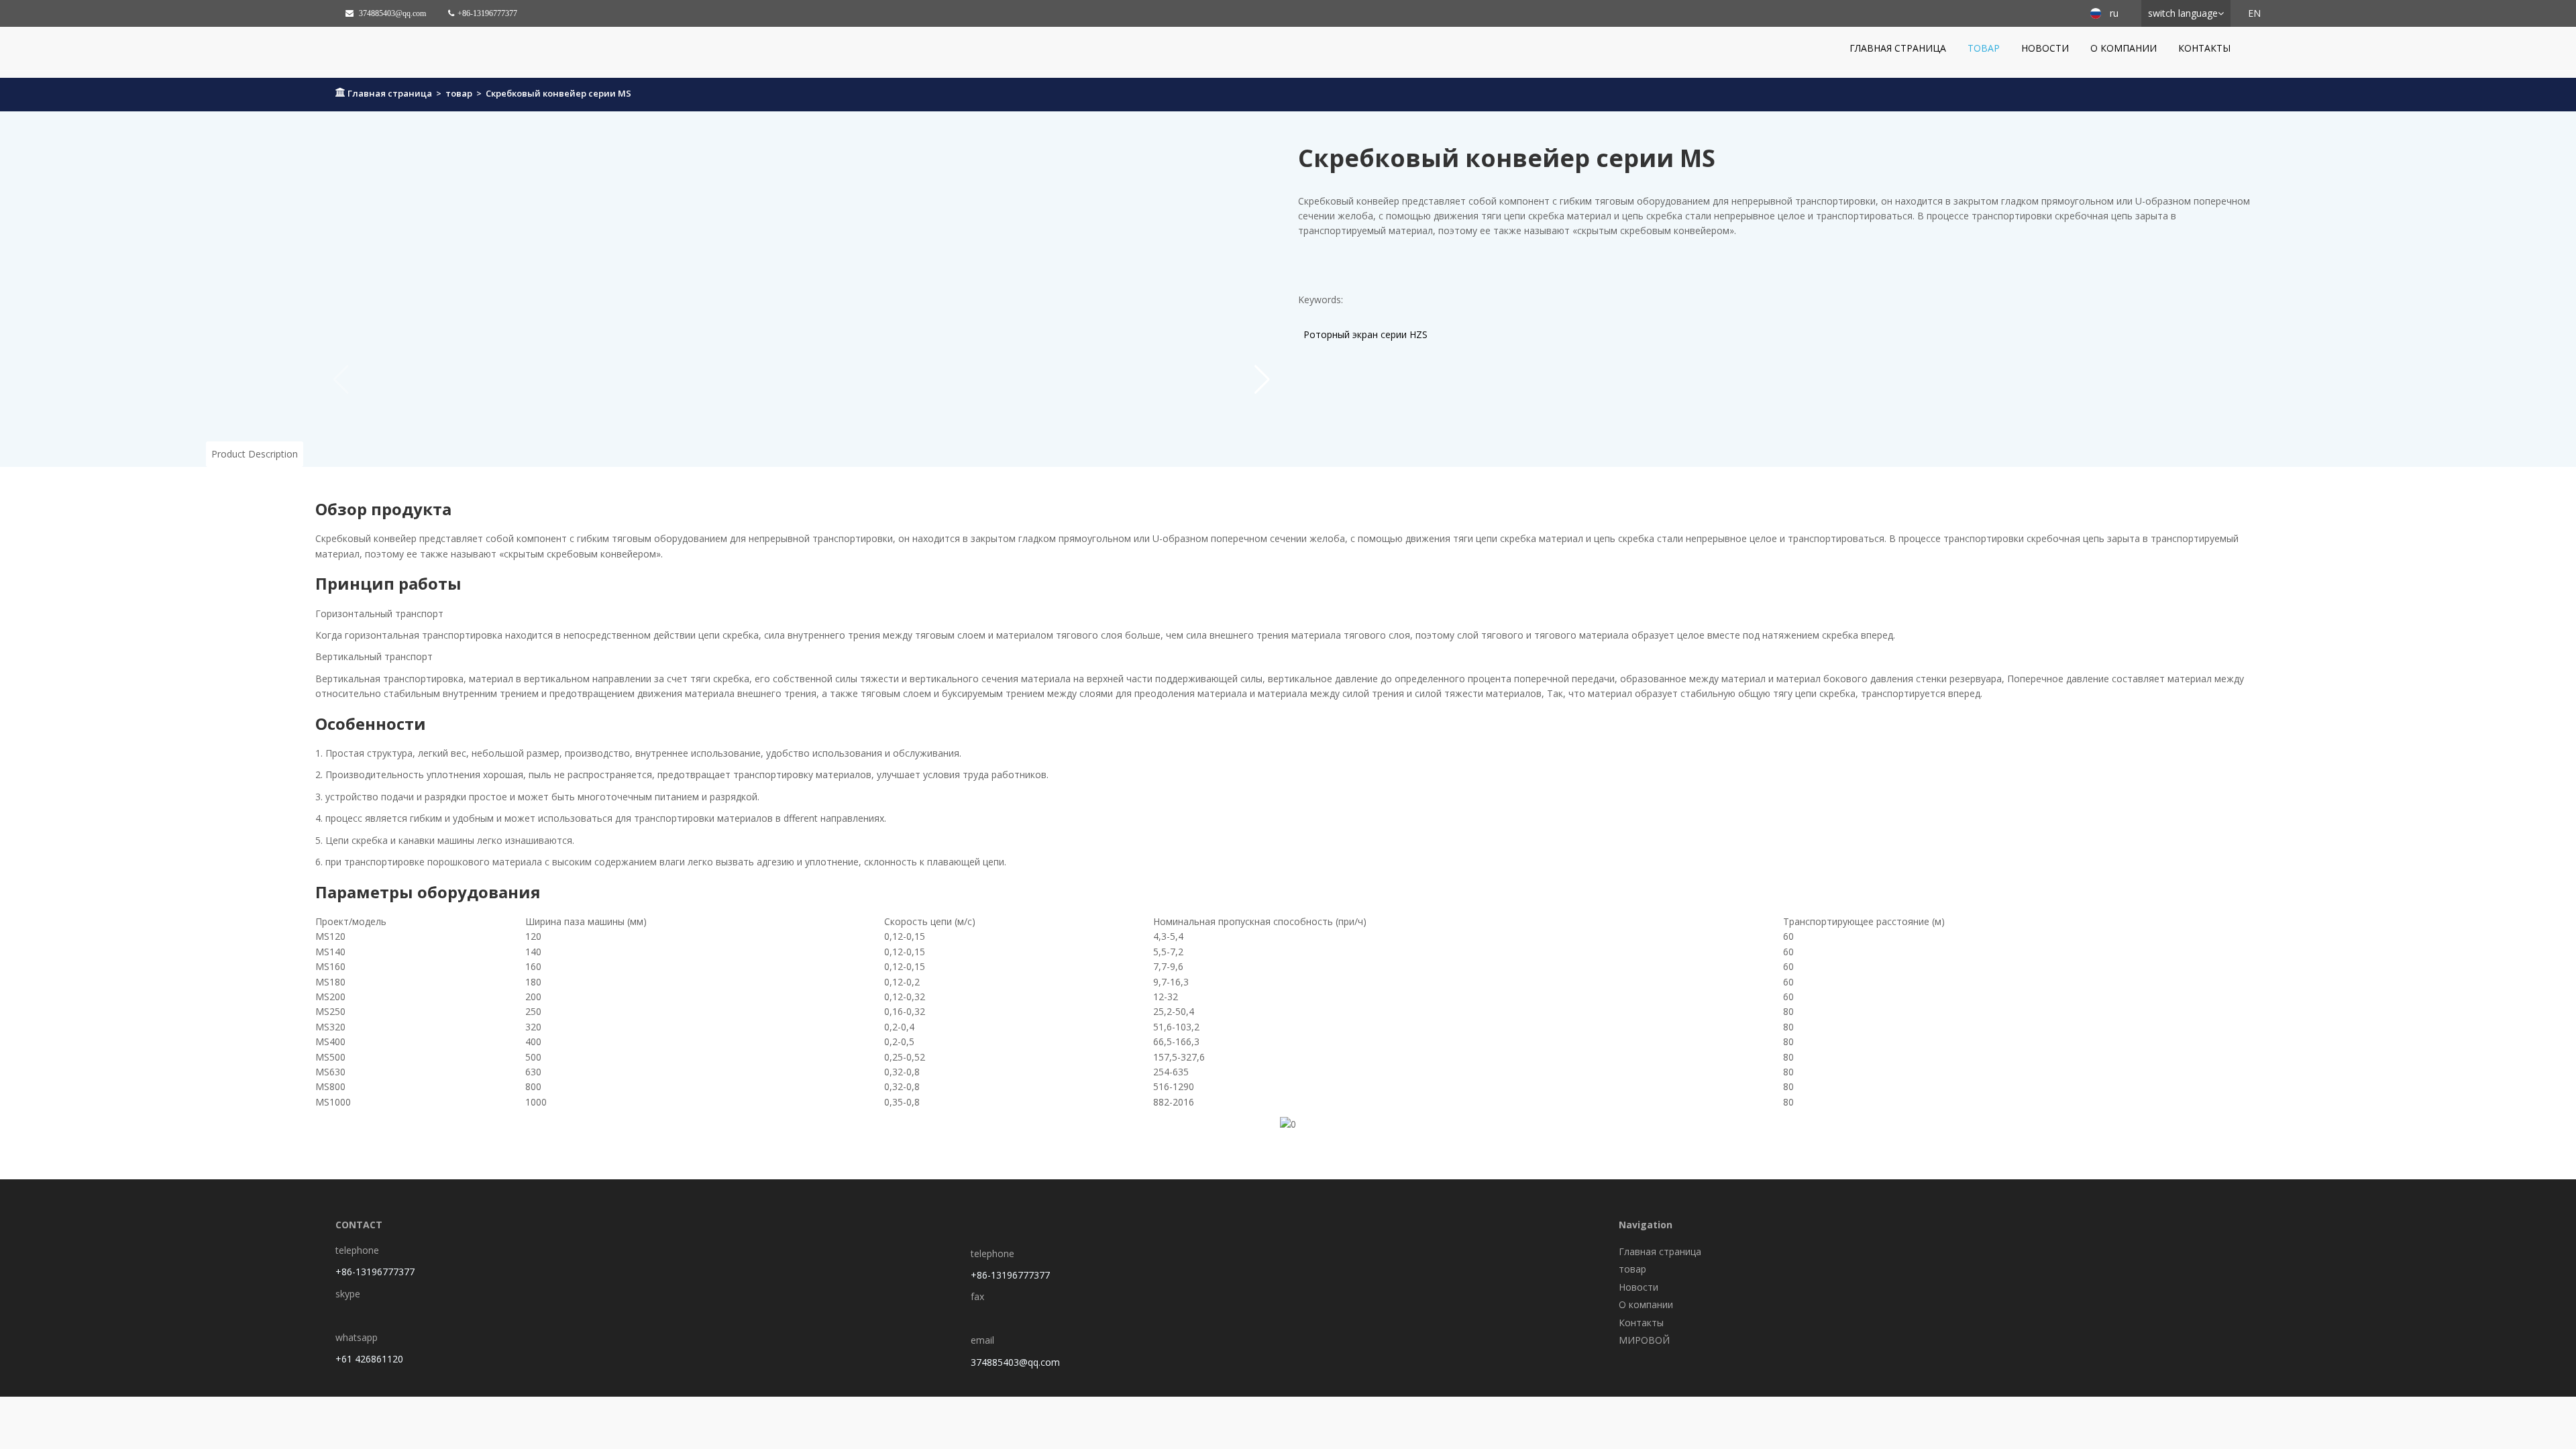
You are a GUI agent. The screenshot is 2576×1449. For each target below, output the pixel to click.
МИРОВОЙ (1644, 1340)
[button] (1262, 380)
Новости (2045, 48)
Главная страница (1898, 48)
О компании (2124, 48)
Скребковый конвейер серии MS (558, 93)
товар (1984, 48)
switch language (2183, 13)
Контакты (2204, 48)
